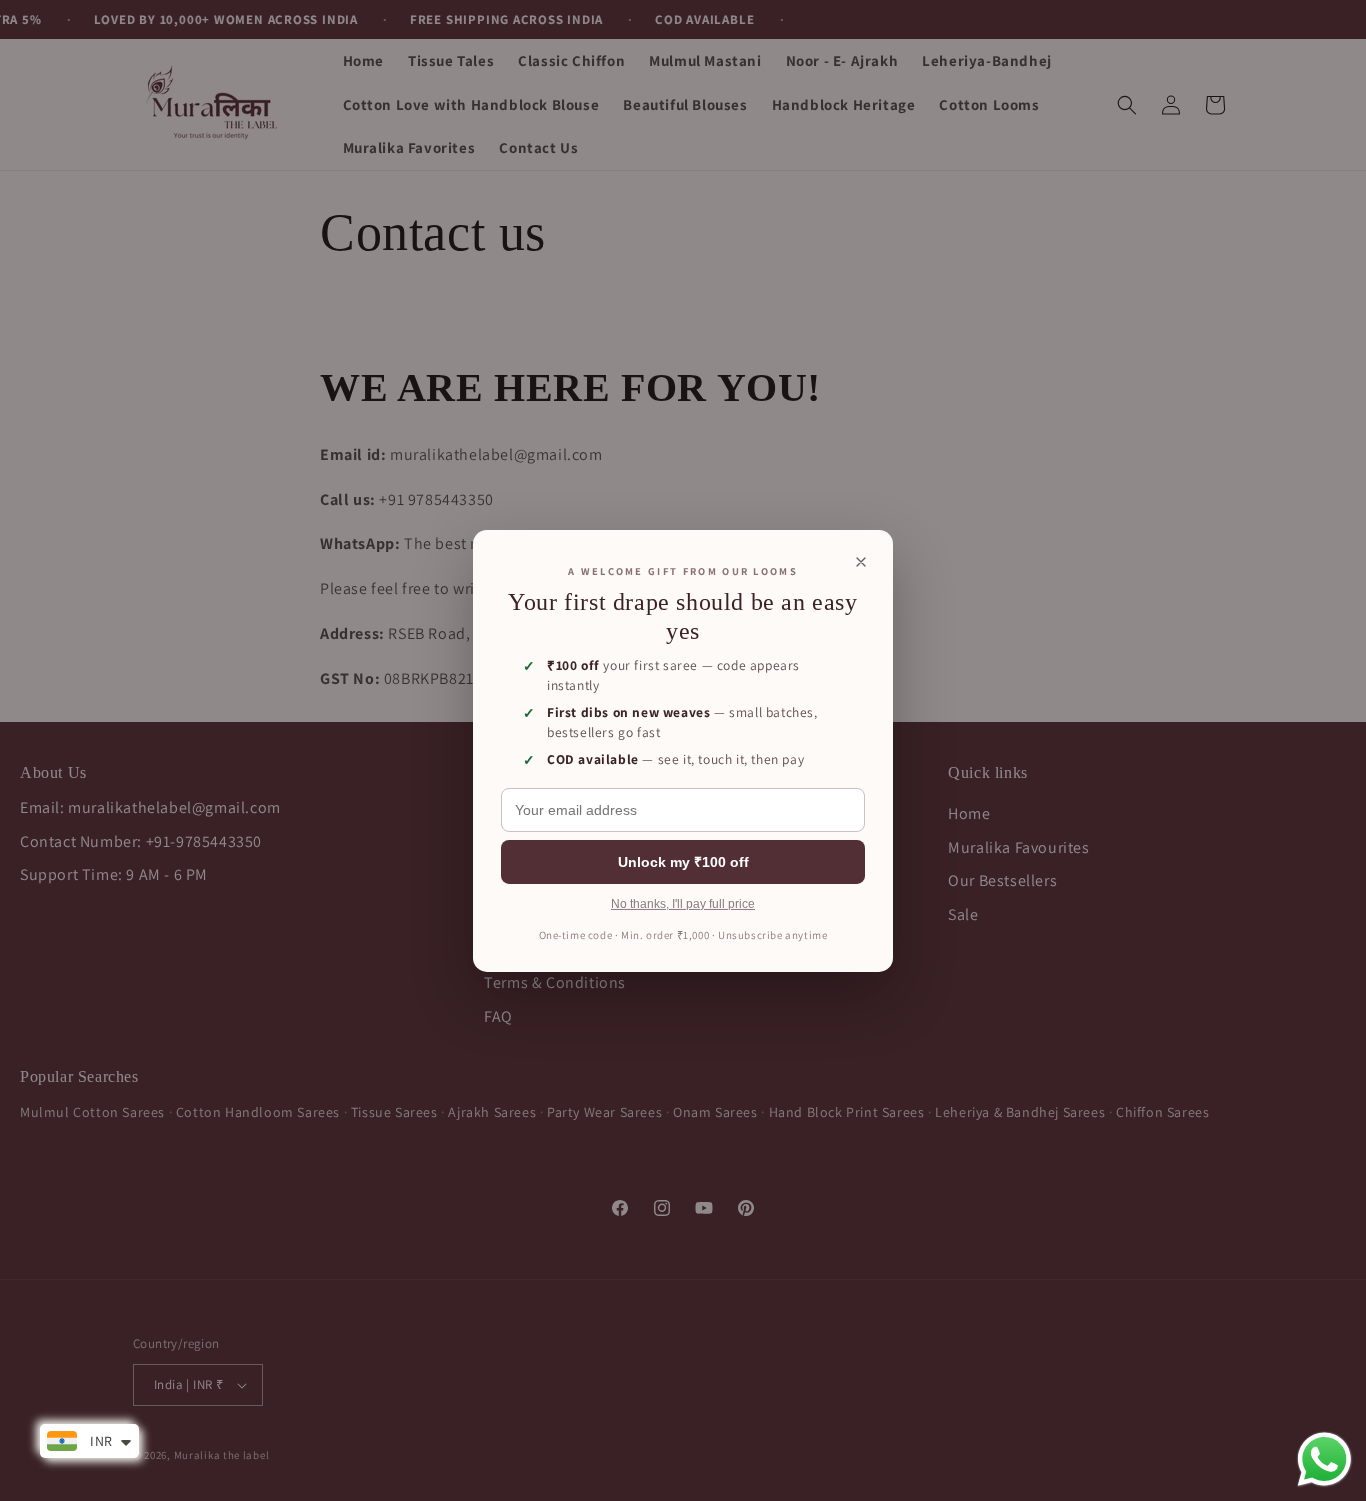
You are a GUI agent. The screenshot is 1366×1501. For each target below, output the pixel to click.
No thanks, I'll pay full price (683, 904)
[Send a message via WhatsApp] (1324, 1459)
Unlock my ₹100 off (683, 862)
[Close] (861, 561)
